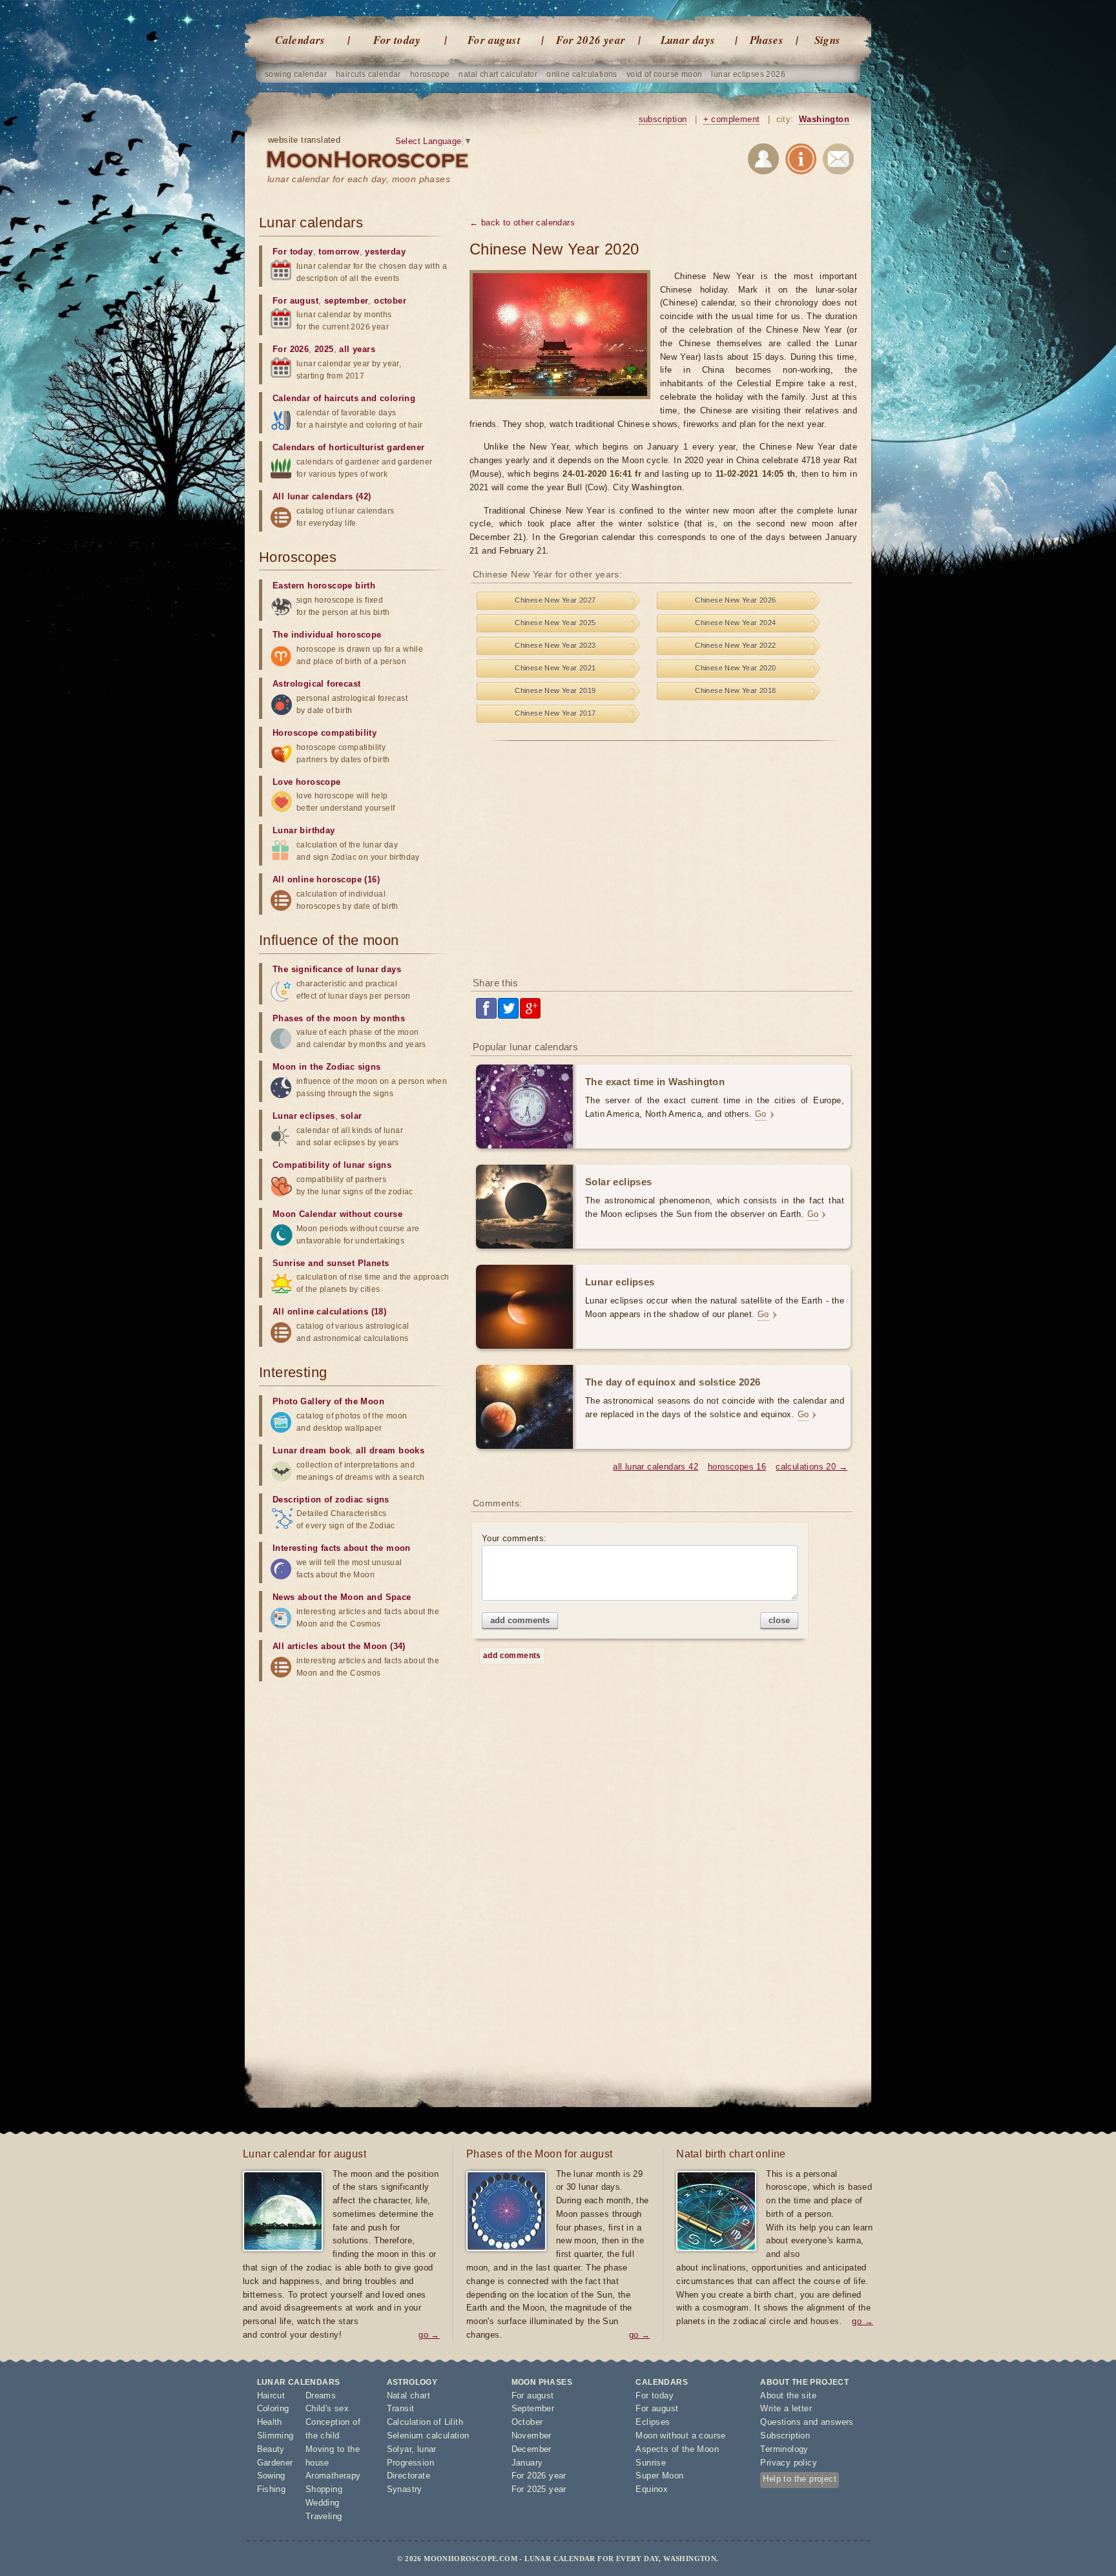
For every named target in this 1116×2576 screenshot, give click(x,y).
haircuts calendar (368, 74)
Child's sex (327, 2408)
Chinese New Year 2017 (555, 713)
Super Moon (659, 2476)
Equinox (652, 2489)
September (533, 2408)
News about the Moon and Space (342, 1597)
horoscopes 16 (737, 1467)
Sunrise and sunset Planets (331, 1263)
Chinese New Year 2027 (555, 600)
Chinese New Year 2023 (555, 645)
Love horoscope (307, 782)
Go (761, 1114)
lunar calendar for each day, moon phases (359, 179)
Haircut (271, 2395)
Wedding (323, 2503)
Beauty (271, 2449)
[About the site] (801, 161)
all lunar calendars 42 (656, 1467)
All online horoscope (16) (326, 879)
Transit (401, 2408)
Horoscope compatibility (325, 733)
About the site (788, 2395)
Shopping (324, 2489)
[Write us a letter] (838, 161)
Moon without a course (680, 2436)
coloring (398, 398)
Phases (767, 40)
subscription (663, 119)
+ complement (732, 119)
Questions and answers (807, 2422)
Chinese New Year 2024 (735, 623)
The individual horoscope (327, 635)
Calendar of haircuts (315, 398)
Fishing (272, 2489)
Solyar (399, 2449)
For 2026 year (591, 40)
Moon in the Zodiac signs (327, 1067)
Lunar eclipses (304, 1116)
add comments (520, 1620)
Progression (410, 2463)
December (532, 2449)
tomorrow (339, 252)
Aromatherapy (333, 2476)
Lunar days (688, 40)
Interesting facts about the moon (342, 1548)
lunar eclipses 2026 (748, 74)
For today (397, 40)
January (527, 2463)
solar (351, 1116)
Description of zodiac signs (331, 1500)
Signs (828, 40)
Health (270, 2422)
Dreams (321, 2395)
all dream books (390, 1450)
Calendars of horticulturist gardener (348, 447)
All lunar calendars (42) (322, 496)
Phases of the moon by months (339, 1018)
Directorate (408, 2476)
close (779, 1620)
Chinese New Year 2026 (735, 600)
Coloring (273, 2408)
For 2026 (291, 349)
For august (494, 40)
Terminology (784, 2449)
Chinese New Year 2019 (555, 691)
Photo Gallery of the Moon (328, 1401)
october (390, 301)
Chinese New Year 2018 (735, 691)
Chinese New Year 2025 (555, 623)
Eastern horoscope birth (324, 586)
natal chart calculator (498, 74)
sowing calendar (296, 74)
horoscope (430, 74)
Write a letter (786, 2408)
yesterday (385, 252)
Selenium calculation (428, 2436)
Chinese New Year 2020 (735, 668)
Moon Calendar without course (337, 1214)
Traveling (324, 2516)
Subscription (785, 2436)
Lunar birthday (304, 830)
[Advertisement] (663, 864)
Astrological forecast (316, 684)
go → (429, 2335)
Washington (824, 119)
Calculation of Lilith (425, 2422)
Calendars (300, 40)
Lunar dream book (311, 1450)
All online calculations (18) (329, 1312)
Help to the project (800, 2479)
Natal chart (408, 2395)
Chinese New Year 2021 (555, 668)
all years (357, 349)
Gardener (275, 2463)
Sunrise (651, 2463)
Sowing (271, 2476)
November (532, 2436)
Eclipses (653, 2422)
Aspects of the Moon (677, 2449)
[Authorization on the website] (763, 161)
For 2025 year (539, 2489)
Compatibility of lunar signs (332, 1165)
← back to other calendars (522, 223)
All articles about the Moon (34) (339, 1646)
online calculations (582, 74)
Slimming (275, 2436)
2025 (324, 349)
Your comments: (514, 1538)
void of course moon (665, 74)
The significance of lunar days (337, 969)
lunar (427, 2449)
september (346, 301)
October (527, 2422)
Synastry (405, 2489)
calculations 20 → (811, 1467)
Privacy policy (789, 2463)
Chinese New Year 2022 (735, 645)
